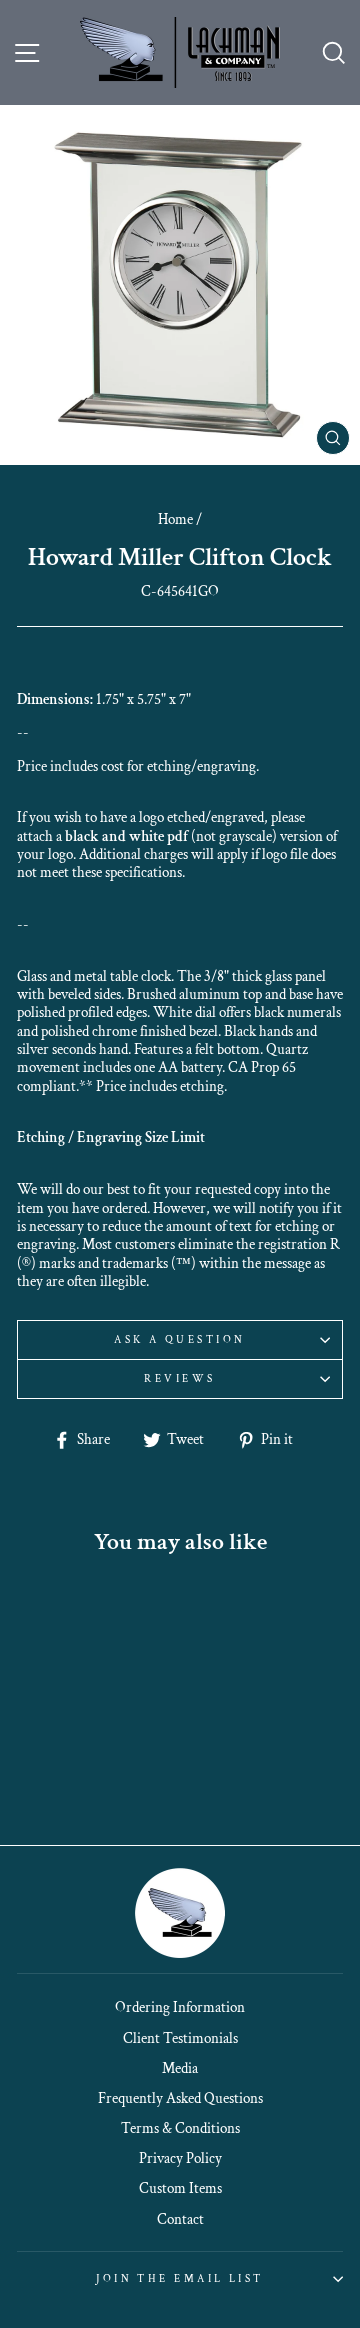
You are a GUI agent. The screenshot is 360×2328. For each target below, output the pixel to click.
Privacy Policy (180, 2158)
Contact (180, 2219)
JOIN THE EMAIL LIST (179, 2278)
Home (175, 519)
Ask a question (179, 1339)
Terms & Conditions (180, 2128)
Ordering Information (180, 2007)
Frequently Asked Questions (180, 2098)
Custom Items (180, 2188)
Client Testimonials (180, 2038)
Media (180, 2068)
